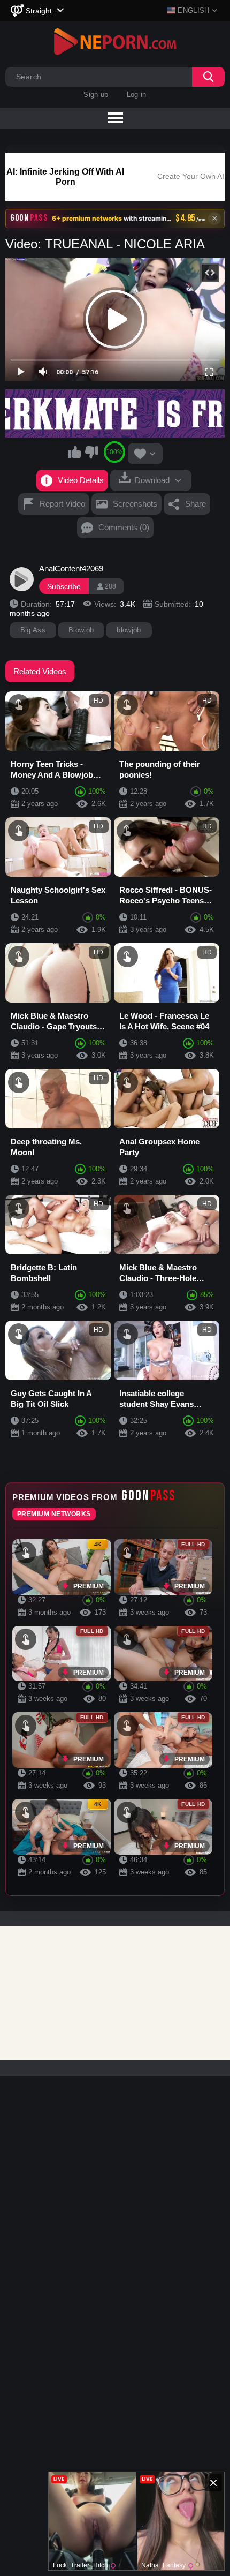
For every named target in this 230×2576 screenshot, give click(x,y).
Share (195, 504)
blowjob (129, 630)
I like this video (75, 452)
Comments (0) (124, 527)
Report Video (62, 504)
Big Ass (33, 630)
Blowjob (81, 630)
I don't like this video (91, 452)
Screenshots (135, 504)
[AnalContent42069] (22, 579)
